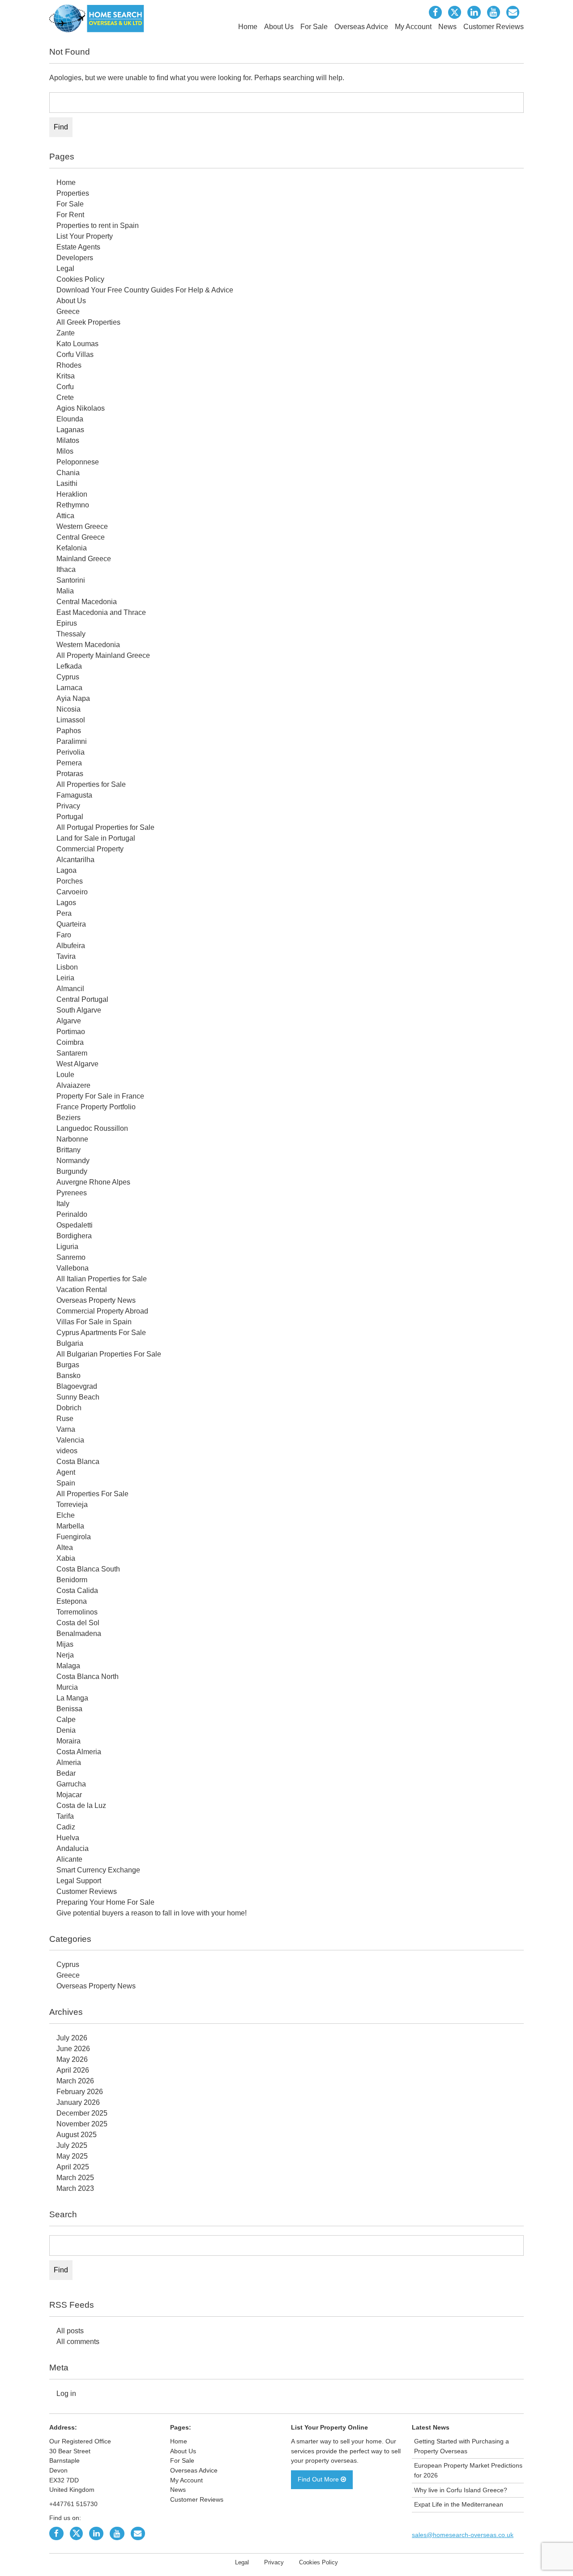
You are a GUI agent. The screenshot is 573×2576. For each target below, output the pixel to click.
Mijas (65, 1644)
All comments (78, 2342)
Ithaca (66, 569)
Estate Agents (78, 247)
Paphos (69, 731)
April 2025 (73, 2167)
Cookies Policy (80, 279)
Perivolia (71, 752)
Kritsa (66, 376)
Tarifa (65, 1816)
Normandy (73, 1161)
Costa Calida (77, 1591)
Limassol (71, 720)
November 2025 (82, 2124)
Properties (73, 193)
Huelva (68, 1838)
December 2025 (82, 2113)
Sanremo (71, 1257)
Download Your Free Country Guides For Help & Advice (145, 290)
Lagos (66, 903)
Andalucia (73, 1848)
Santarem (72, 1053)
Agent (66, 1472)
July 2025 (72, 2145)
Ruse (65, 1419)
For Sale (314, 27)
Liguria (67, 1247)
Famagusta (74, 795)
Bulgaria (70, 1343)
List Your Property (85, 236)
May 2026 (72, 2059)
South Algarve (79, 1010)
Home (248, 27)
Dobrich (69, 1408)
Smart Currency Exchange (98, 1870)
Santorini (71, 580)
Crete (65, 397)
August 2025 (77, 2135)
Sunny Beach (78, 1397)
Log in (66, 2394)
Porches (70, 881)
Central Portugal (82, 999)
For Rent (70, 215)
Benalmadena (79, 1634)
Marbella (70, 1526)
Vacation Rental (82, 1290)
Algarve (69, 1021)
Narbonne (72, 1139)
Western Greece (82, 526)
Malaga (68, 1666)
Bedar (66, 1773)
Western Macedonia (88, 645)
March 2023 (75, 2188)
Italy (63, 1204)
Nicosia (68, 709)
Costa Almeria (79, 1752)
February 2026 (80, 2092)
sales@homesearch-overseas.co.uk (463, 2535)
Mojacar (69, 1795)
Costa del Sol (78, 1623)
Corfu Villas (75, 354)
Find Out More (319, 2479)
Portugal (70, 817)
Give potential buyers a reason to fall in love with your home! (152, 1913)
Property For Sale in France (100, 1096)
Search (63, 2214)
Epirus (67, 623)
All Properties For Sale (92, 1494)
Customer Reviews (494, 27)
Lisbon (67, 967)
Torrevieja (72, 1505)
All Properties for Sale (91, 784)
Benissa (69, 1709)
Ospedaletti (75, 1225)
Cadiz (66, 1827)
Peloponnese (78, 462)
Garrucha (71, 1784)
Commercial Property (90, 849)
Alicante (69, 1859)
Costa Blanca (78, 1462)
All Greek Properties (88, 322)
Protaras (70, 774)
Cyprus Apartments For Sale (101, 1333)
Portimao (71, 1032)
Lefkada (69, 666)
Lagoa (66, 870)
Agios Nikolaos (81, 408)
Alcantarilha (75, 860)
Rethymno (73, 505)
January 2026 (78, 2102)
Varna (66, 1429)
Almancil (70, 989)
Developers (75, 258)
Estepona (72, 1601)
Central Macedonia (87, 602)
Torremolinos (77, 1612)
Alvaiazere (73, 1085)
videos (67, 1451)
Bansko (68, 1376)
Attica (65, 516)
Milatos (68, 440)
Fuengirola (74, 1537)
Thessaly (71, 634)
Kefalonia (72, 548)
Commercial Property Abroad (102, 1311)
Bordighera (74, 1236)
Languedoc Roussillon (92, 1128)
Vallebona (73, 1268)
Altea (65, 1548)
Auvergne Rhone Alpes (93, 1182)
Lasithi (67, 483)
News (447, 27)
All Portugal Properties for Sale (105, 827)
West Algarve (77, 1064)
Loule (65, 1075)
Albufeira (71, 946)
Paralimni (72, 741)
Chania (68, 473)
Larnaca (69, 688)
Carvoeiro (72, 892)
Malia (65, 591)
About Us (279, 27)
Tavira (66, 956)
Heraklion (72, 494)
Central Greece (81, 537)
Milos (65, 451)
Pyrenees (72, 1193)
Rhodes (69, 365)
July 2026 (72, 2038)
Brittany (68, 1150)
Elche (66, 1515)
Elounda (70, 419)
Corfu (65, 387)
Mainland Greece (84, 559)
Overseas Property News (96, 1300)
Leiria (65, 978)
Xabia (66, 1558)
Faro (64, 935)
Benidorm (72, 1580)
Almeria (69, 1762)
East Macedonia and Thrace (101, 612)
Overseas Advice (361, 27)
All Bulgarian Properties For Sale (109, 1354)
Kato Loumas (77, 344)
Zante (66, 333)
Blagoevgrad (77, 1386)
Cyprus (68, 677)
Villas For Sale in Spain (94, 1322)
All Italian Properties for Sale (102, 1279)
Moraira (68, 1741)
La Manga (72, 1698)
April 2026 (73, 2070)
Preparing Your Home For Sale (105, 1902)
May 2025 (72, 2156)
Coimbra (70, 1042)
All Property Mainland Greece (103, 655)
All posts (70, 2331)
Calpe (66, 1719)
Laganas (70, 430)
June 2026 (73, 2049)
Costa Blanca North (88, 1677)
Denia (66, 1730)
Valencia (70, 1440)
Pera (64, 913)
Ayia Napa (73, 698)
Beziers (68, 1118)
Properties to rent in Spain (98, 225)
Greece (68, 311)
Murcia (67, 1687)
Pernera (69, 763)
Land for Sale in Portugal (96, 838)
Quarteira (71, 924)
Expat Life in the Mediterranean (459, 2504)
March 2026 (75, 2081)
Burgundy (72, 1171)
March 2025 (75, 2178)
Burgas (68, 1365)
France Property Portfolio (96, 1107)
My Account (413, 27)
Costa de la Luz (81, 1805)
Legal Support (79, 1881)
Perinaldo (72, 1214)
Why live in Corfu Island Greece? (461, 2490)
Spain (66, 1483)
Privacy (68, 806)
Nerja (65, 1655)
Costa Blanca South (88, 1569)
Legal (65, 268)
